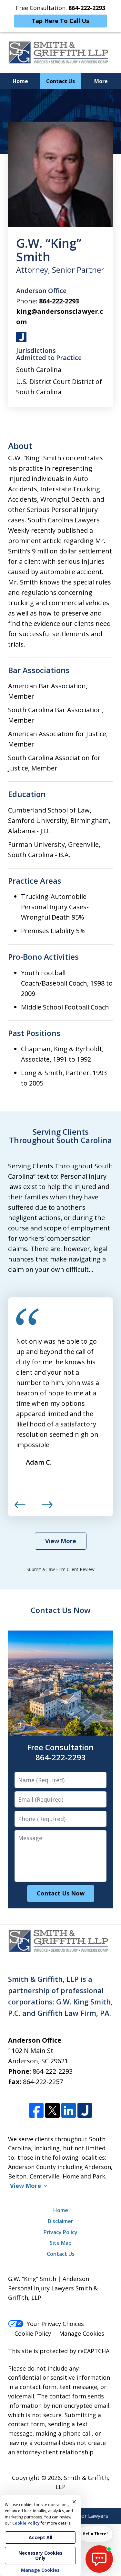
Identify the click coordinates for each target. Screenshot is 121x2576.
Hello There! (95, 2534)
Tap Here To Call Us (60, 21)
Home (20, 81)
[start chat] (99, 2559)
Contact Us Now (61, 1610)
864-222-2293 (59, 301)
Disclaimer (60, 2221)
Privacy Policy (60, 2232)
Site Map (61, 2243)
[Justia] (85, 2111)
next (47, 1508)
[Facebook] (36, 2111)
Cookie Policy (33, 2333)
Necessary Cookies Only (40, 2555)
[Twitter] (52, 2111)
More (101, 81)
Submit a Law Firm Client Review (60, 1569)
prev (20, 1508)
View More (61, 1541)
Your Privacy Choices (55, 2324)
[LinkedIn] (69, 2111)
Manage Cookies (82, 2333)
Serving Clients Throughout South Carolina (60, 1136)
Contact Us (60, 81)
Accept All (40, 2537)
